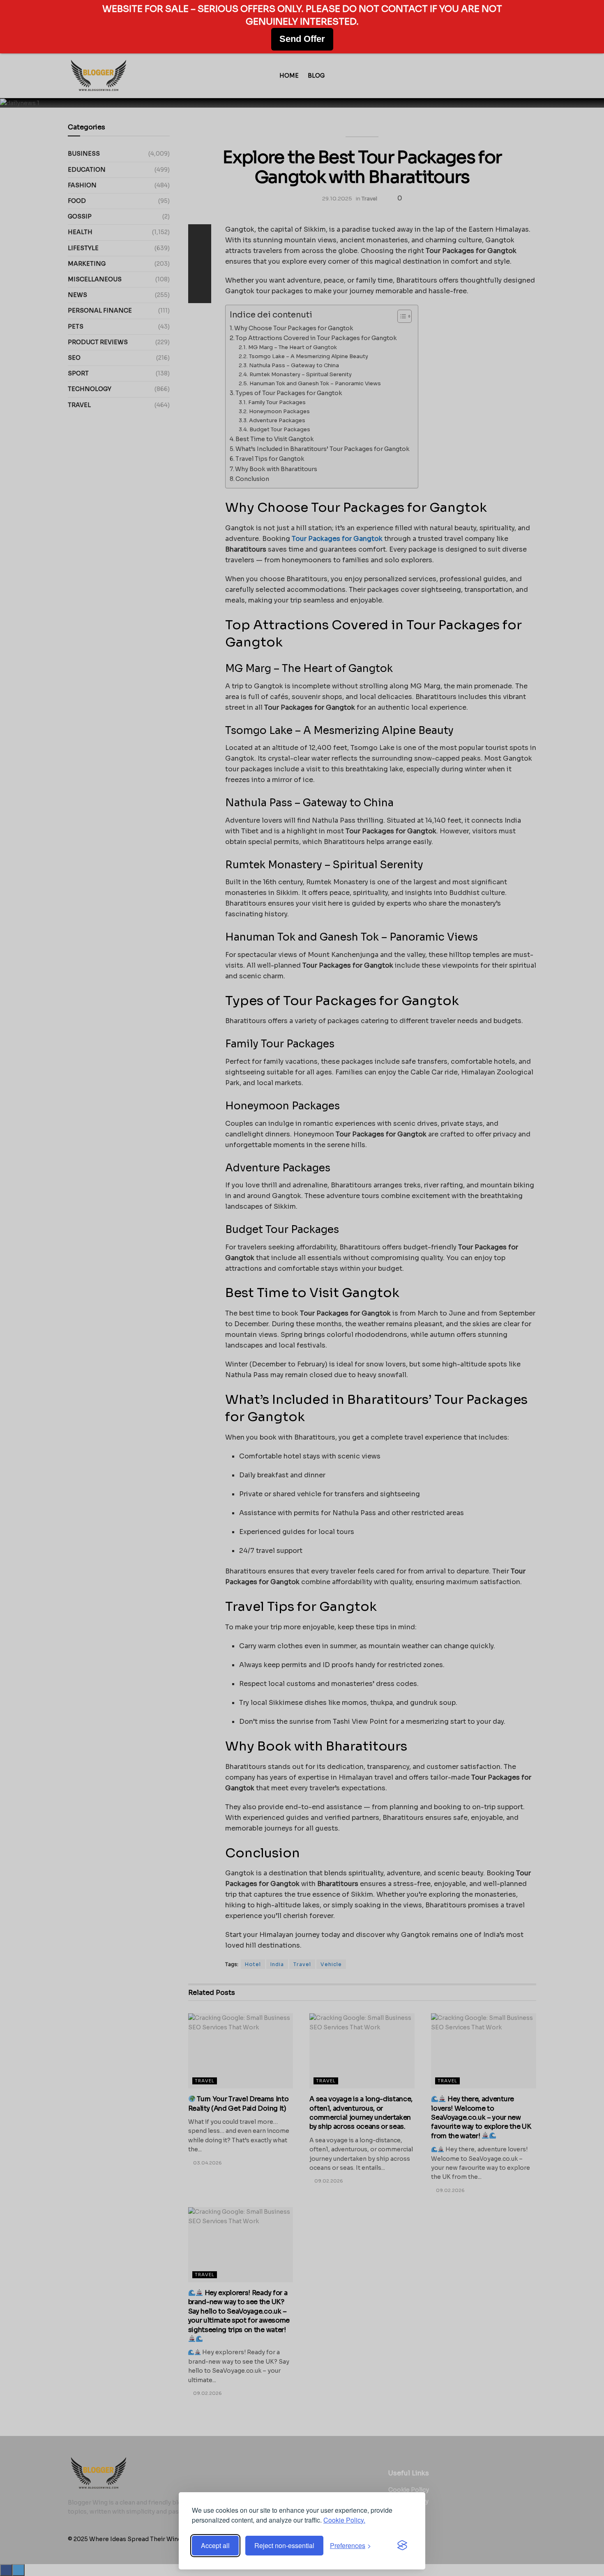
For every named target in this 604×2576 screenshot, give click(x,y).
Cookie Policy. (344, 2520)
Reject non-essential (284, 2545)
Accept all (215, 2545)
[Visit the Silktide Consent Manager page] (402, 2546)
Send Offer (302, 39)
